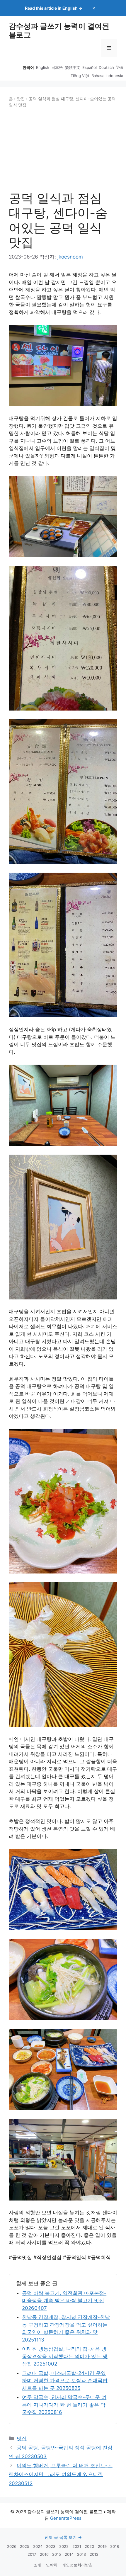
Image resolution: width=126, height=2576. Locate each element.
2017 (32, 2554)
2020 (89, 2546)
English (43, 67)
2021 (77, 2546)
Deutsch (106, 67)
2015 (57, 2554)
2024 (38, 2546)
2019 (102, 2546)
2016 (44, 2554)
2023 (51, 2546)
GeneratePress (66, 2518)
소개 (37, 2565)
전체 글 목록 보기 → (63, 2537)
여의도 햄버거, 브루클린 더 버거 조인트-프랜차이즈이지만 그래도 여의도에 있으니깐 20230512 (61, 2474)
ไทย (120, 67)
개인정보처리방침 (77, 2565)
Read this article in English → (54, 8)
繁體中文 (73, 67)
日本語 (57, 67)
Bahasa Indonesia (107, 76)
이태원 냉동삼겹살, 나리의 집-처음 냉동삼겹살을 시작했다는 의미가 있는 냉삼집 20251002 (65, 2356)
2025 (25, 2546)
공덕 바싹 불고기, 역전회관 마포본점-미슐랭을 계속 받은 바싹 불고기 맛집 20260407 (64, 2301)
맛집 (21, 99)
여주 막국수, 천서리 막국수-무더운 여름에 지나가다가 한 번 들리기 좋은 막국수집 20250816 (64, 2405)
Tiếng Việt (80, 76)
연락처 (52, 2565)
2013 (81, 2554)
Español (90, 67)
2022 (64, 2546)
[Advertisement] (63, 150)
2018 (115, 2546)
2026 (12, 2546)
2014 (69, 2554)
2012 (94, 2554)
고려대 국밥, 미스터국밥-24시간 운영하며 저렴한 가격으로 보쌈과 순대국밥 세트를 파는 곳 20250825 (65, 2381)
